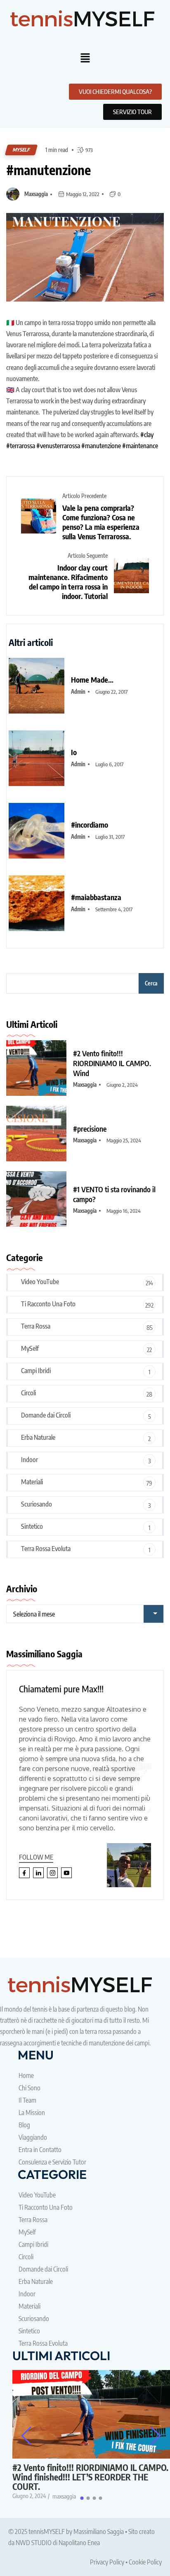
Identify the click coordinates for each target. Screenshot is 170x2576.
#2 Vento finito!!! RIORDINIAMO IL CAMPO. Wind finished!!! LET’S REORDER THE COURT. (90, 2477)
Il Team (27, 2100)
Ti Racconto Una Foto (48, 1304)
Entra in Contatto (40, 2150)
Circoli (28, 1393)
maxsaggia (36, 194)
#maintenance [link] (140, 446)
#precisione (90, 1129)
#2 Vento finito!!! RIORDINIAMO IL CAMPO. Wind (112, 1063)
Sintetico (32, 1526)
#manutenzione (48, 170)
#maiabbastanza (96, 897)
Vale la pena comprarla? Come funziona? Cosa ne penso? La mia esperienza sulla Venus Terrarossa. (101, 522)
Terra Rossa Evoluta (46, 1549)
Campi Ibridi (36, 1371)
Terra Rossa (36, 1326)
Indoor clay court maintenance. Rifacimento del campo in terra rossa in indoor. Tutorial (68, 582)
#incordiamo (90, 825)
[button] (85, 58)
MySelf (21, 150)
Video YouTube (40, 1282)
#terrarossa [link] (21, 446)
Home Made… (92, 680)
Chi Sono (30, 2088)
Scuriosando (37, 1504)
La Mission (32, 2113)
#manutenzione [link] (101, 446)
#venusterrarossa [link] (58, 446)
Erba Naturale (38, 1437)
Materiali (32, 1482)
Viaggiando (33, 2137)
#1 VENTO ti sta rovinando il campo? (114, 1194)
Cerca (151, 983)
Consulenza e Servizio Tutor (52, 2162)
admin (78, 692)
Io (74, 752)
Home (26, 2075)
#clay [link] (147, 435)
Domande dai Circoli (46, 1415)
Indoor (30, 1460)
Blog (24, 2125)
